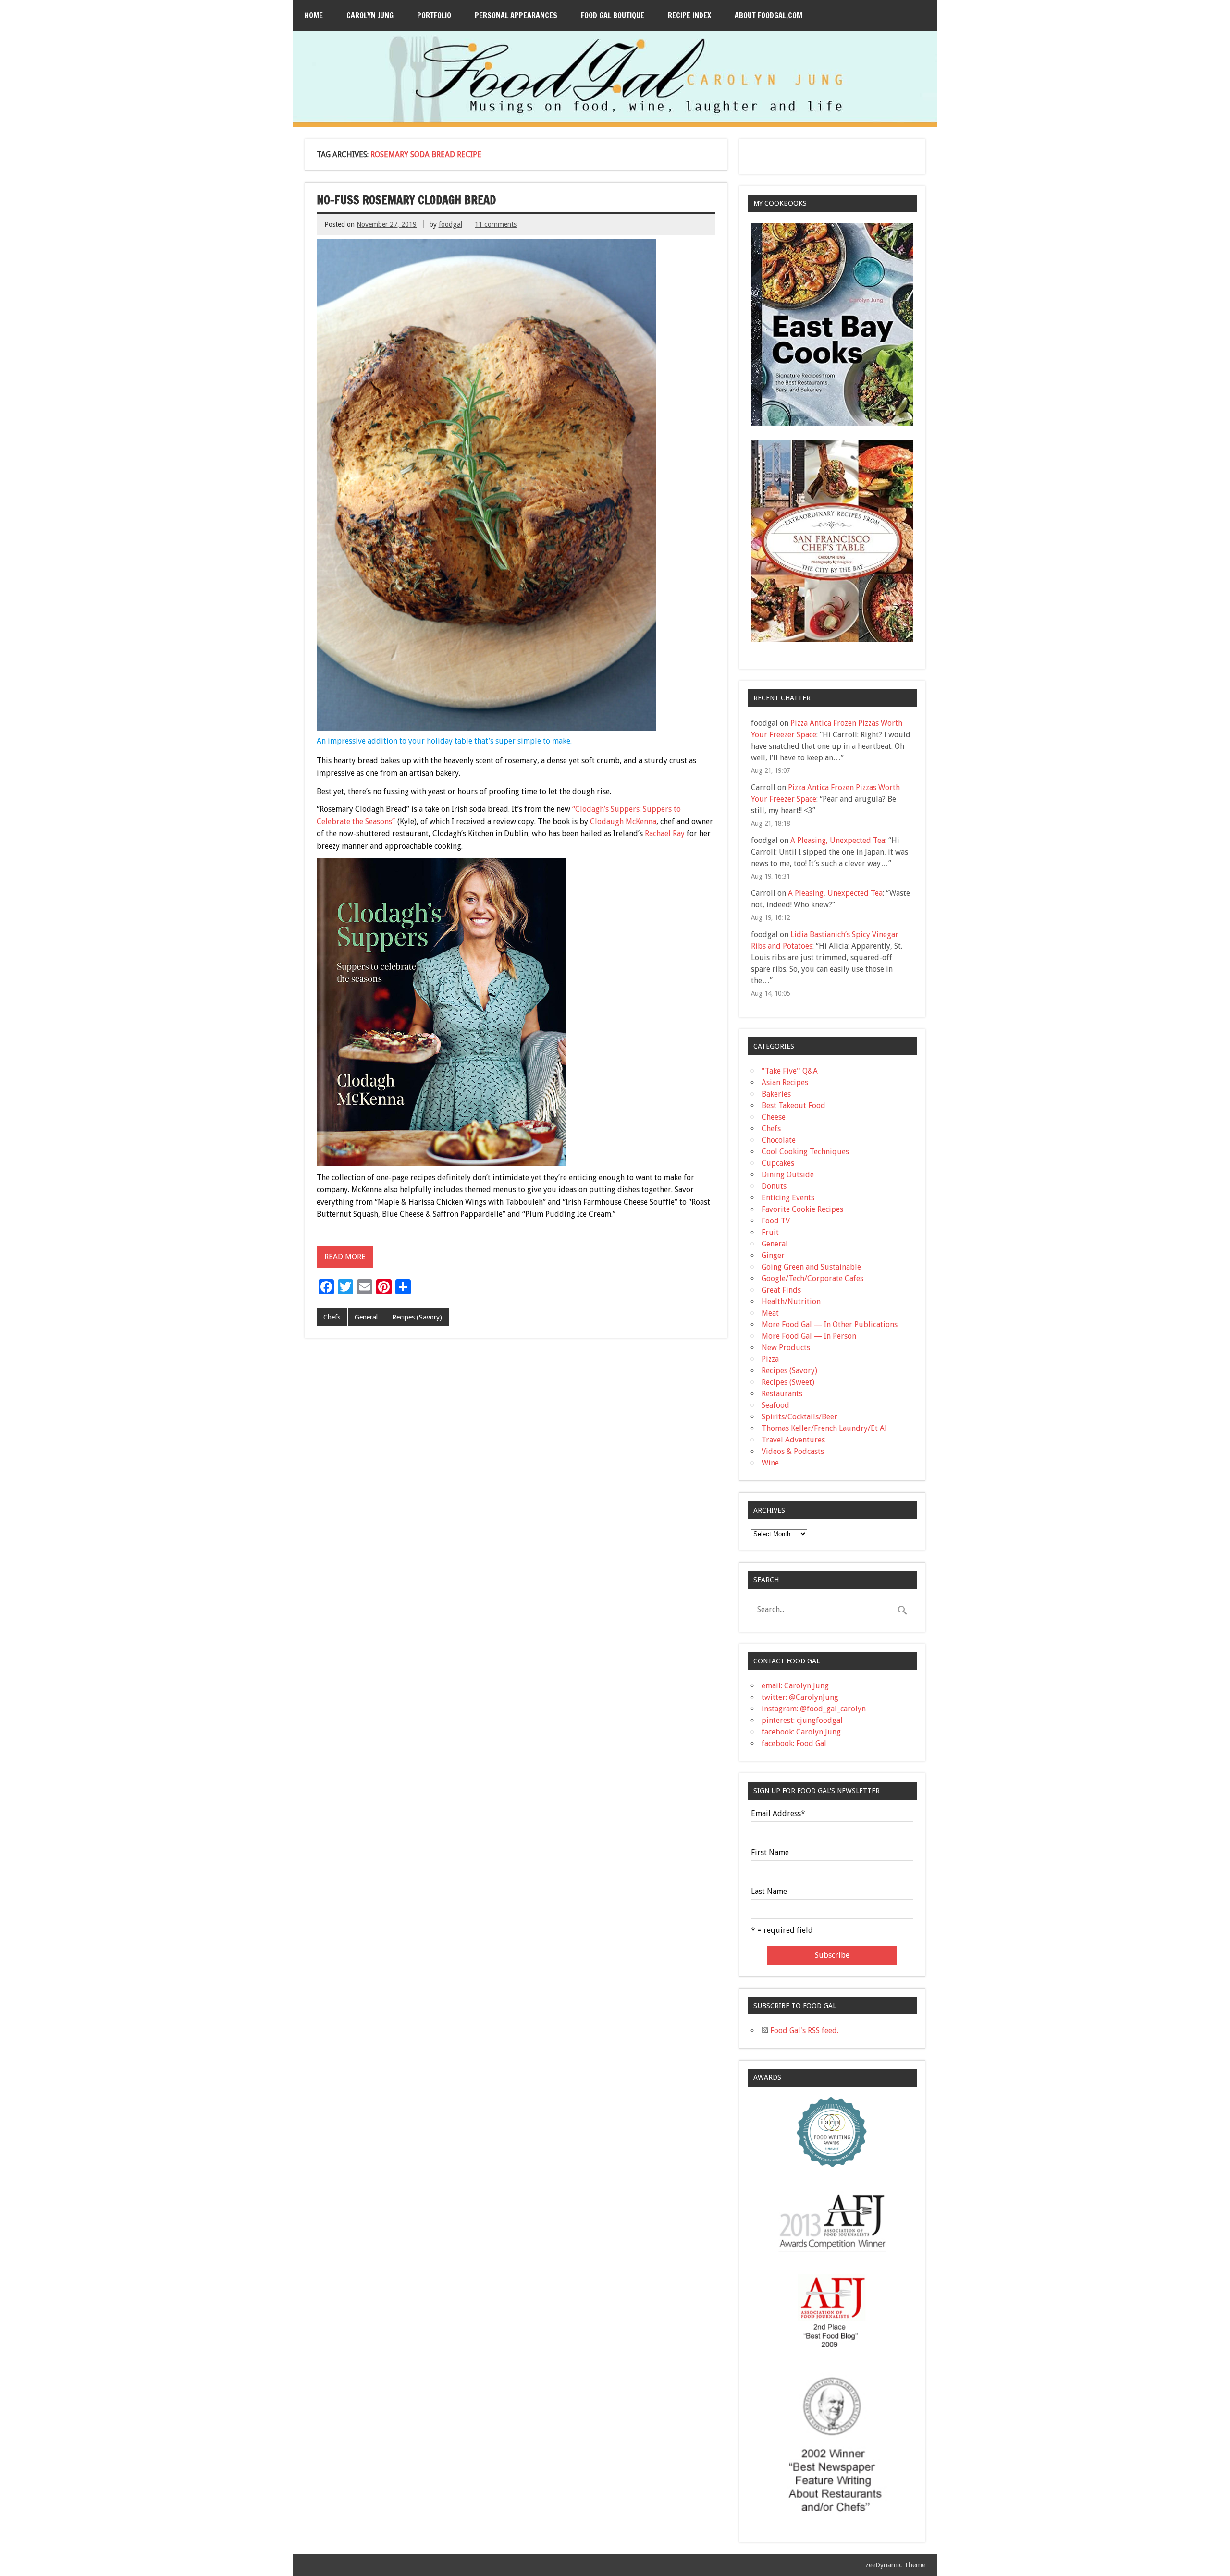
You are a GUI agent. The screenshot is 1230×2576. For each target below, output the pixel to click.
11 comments (496, 224)
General (366, 1317)
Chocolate (779, 1140)
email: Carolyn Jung (795, 1686)
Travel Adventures (793, 1440)
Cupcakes (778, 1163)
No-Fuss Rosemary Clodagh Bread (406, 200)
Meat (770, 1313)
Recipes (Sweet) (788, 1382)
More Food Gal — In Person (809, 1336)
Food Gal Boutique (613, 15)
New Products (786, 1348)
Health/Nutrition (791, 1301)
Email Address (778, 1814)
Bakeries (776, 1094)
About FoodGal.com (769, 15)
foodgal (450, 224)
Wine (770, 1463)
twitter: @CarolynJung (800, 1697)
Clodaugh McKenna (623, 822)
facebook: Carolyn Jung (801, 1732)
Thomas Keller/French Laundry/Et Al (824, 1428)
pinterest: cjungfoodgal (802, 1720)
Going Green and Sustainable (811, 1267)
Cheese (774, 1117)
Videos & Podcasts (793, 1451)
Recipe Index (689, 15)
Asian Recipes (785, 1082)
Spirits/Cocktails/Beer (799, 1417)
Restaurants (782, 1394)
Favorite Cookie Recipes (802, 1209)
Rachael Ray (665, 834)
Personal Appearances (516, 15)
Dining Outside (788, 1175)
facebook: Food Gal (794, 1743)
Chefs (332, 1317)
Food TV (776, 1221)
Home (314, 15)
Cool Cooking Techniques (805, 1152)
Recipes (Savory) (417, 1317)
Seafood (775, 1405)
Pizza (770, 1359)
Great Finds (781, 1290)
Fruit (770, 1232)
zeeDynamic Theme (895, 2565)
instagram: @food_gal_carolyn (814, 1709)
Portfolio (434, 15)
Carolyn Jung (370, 15)
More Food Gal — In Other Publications (830, 1325)
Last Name (769, 1892)
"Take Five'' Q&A (790, 1071)
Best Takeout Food (793, 1105)
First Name (770, 1853)
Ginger (773, 1255)
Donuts (774, 1186)
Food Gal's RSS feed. (803, 2031)
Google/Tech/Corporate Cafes (812, 1278)
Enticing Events (788, 1198)
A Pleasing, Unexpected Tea (838, 840)
